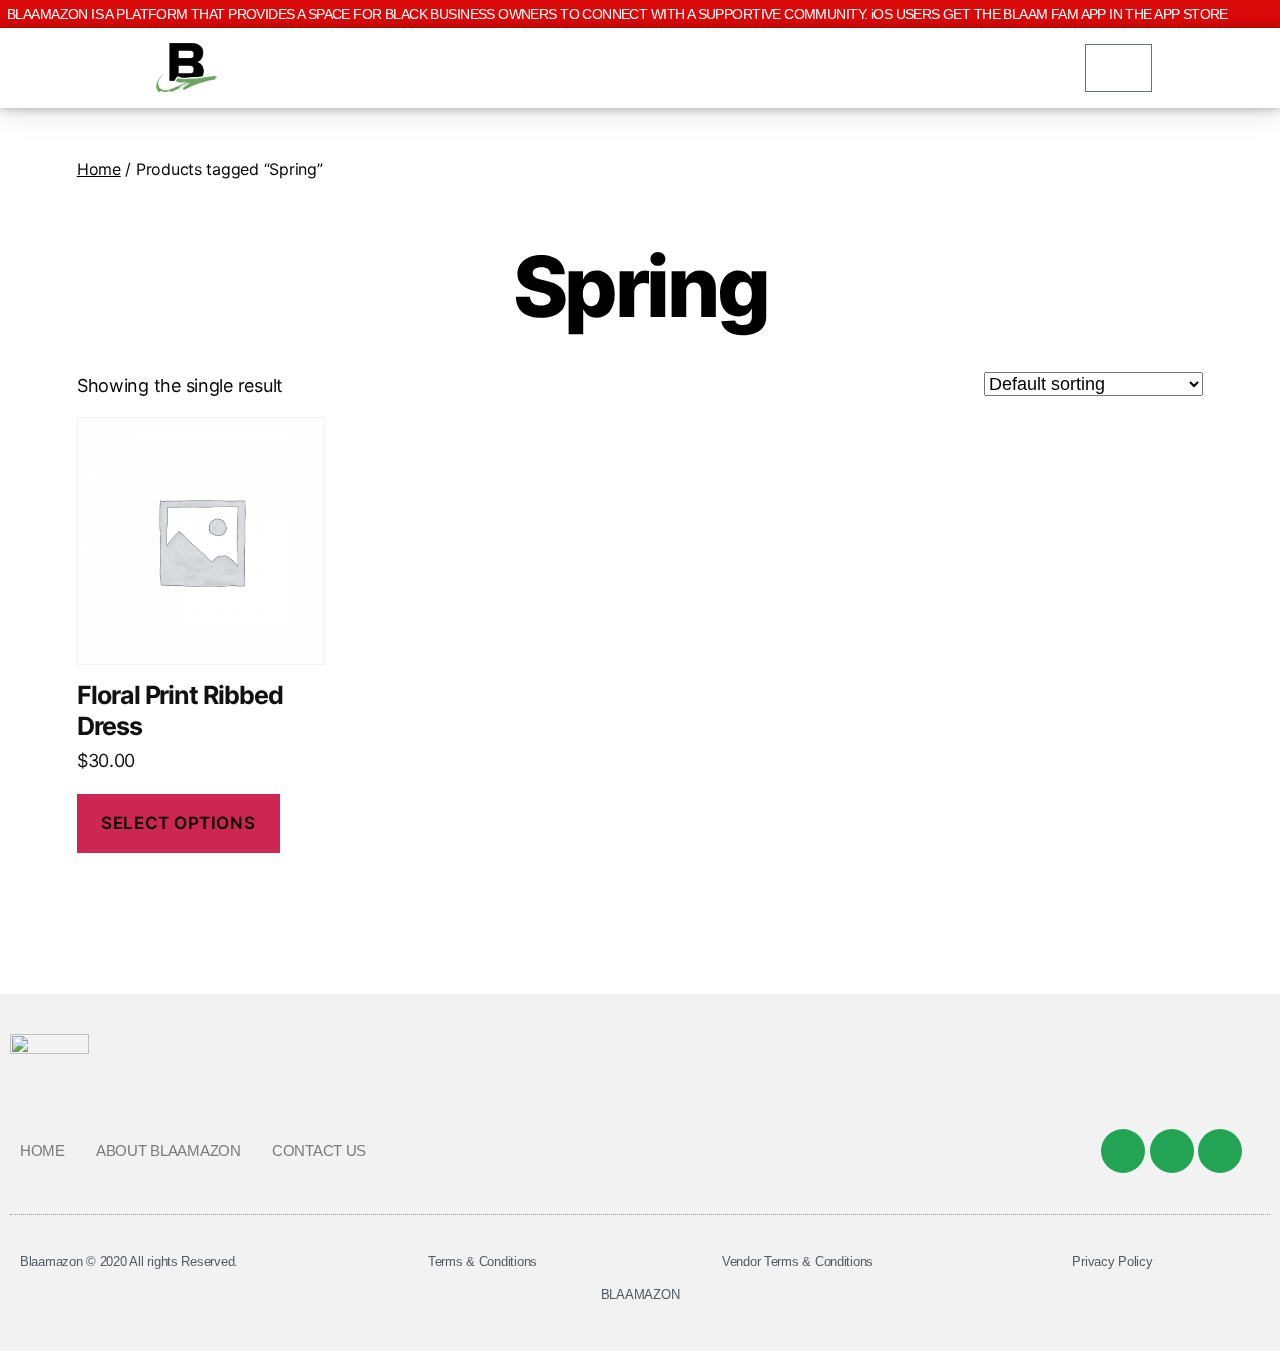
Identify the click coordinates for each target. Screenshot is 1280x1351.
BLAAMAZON (640, 1294)
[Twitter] (1172, 1151)
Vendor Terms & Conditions (797, 1261)
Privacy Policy (1112, 1261)
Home (99, 169)
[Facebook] (1123, 1151)
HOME (42, 1150)
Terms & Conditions (482, 1261)
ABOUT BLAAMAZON (168, 1150)
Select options (178, 823)
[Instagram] (1220, 1151)
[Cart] (1118, 68)
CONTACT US (319, 1150)
